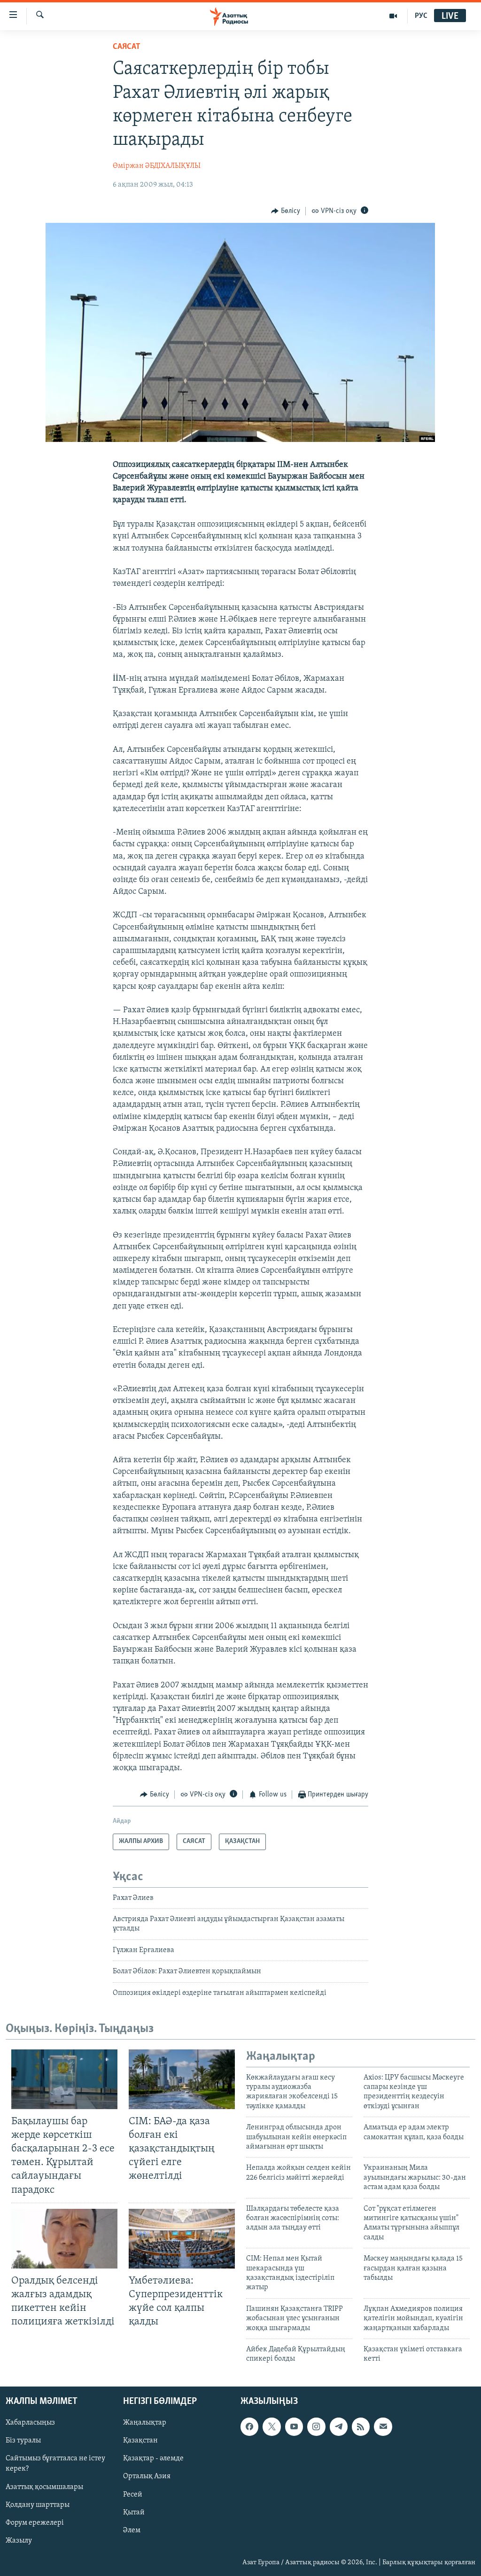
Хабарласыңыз (30, 2423)
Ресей (133, 2494)
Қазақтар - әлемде (153, 2458)
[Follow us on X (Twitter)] (272, 2426)
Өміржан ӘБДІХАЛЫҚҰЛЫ (157, 166)
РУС (421, 16)
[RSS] (361, 2426)
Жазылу (19, 2540)
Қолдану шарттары (38, 2505)
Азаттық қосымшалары (44, 2487)
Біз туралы (23, 2441)
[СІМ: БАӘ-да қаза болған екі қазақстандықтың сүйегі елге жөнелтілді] (182, 2079)
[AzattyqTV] (393, 16)
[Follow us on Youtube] (294, 2426)
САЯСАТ (127, 47)
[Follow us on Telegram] (339, 2426)
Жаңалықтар (145, 2423)
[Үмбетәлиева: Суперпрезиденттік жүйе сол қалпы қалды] (182, 2239)
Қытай (134, 2512)
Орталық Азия (147, 2476)
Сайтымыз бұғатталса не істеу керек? (55, 2464)
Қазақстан (140, 2441)
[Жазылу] (383, 2426)
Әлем (132, 2530)
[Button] (286, 211)
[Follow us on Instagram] (316, 2426)
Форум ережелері (35, 2522)
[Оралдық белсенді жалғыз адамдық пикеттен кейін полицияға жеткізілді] (64, 2239)
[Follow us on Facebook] (249, 2426)
